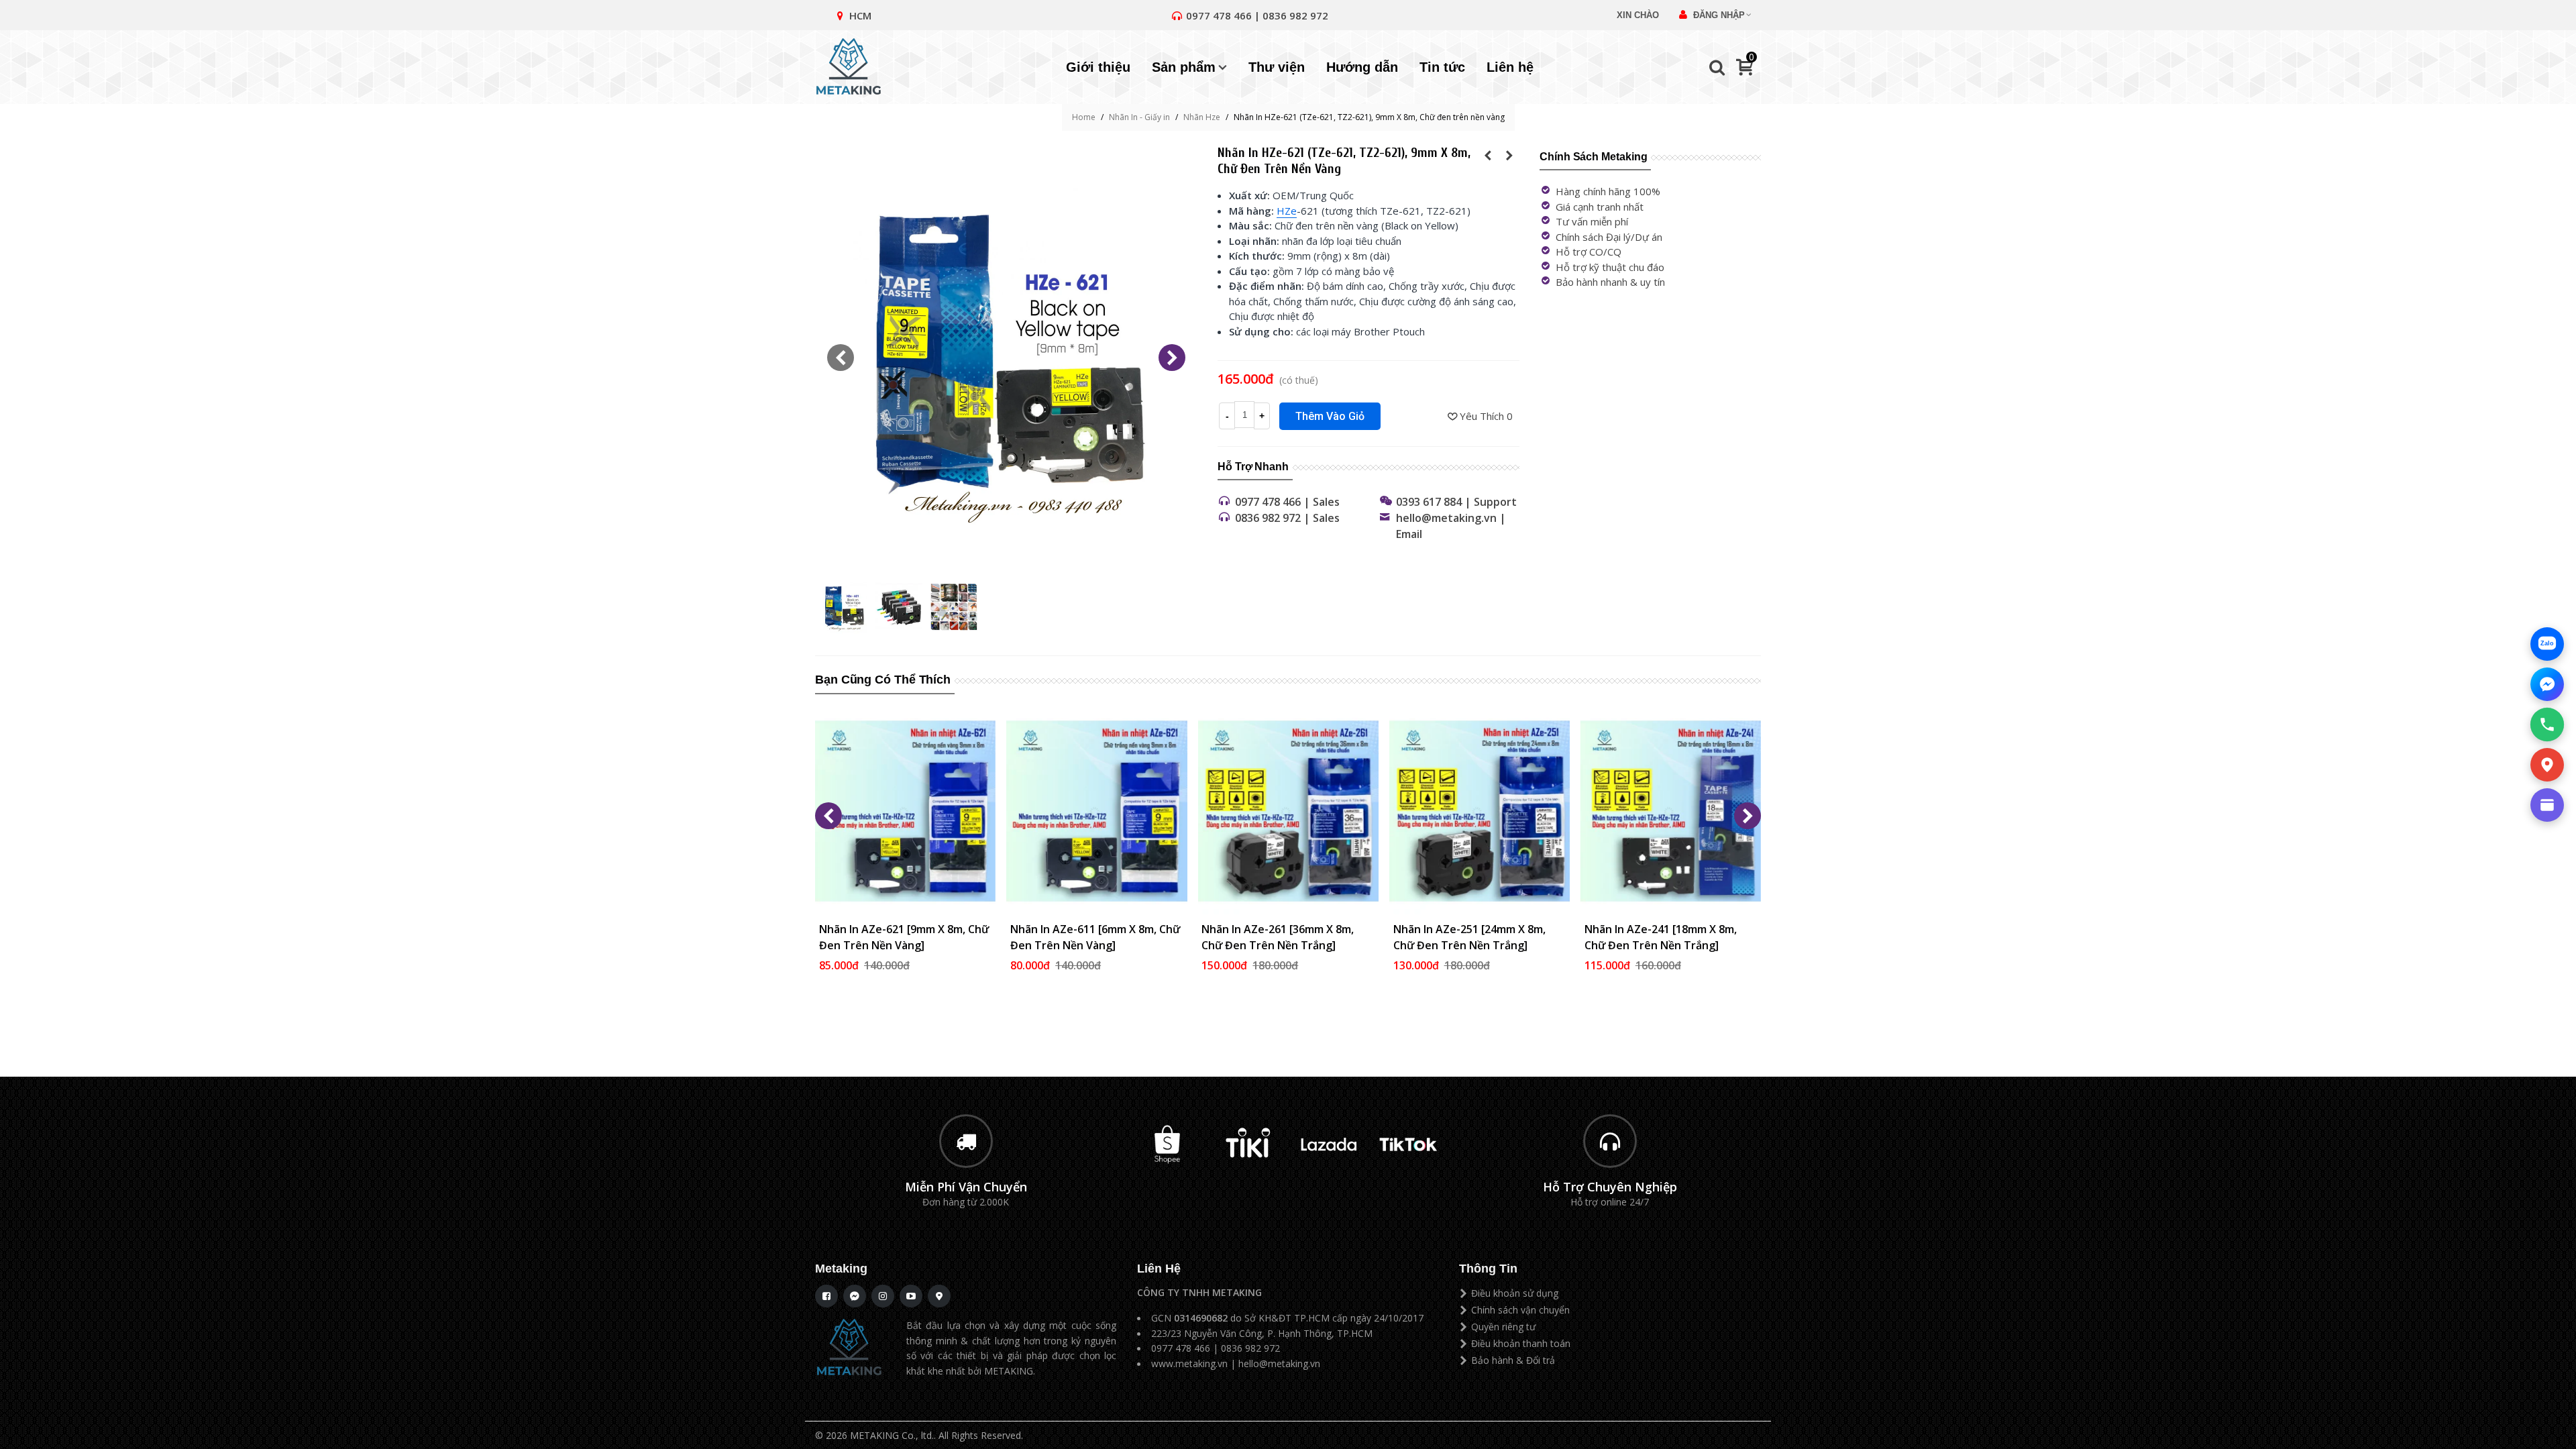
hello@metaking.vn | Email (1451, 526)
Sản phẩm (1184, 67)
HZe (1287, 211)
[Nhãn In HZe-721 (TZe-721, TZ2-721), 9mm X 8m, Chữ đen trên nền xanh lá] (1488, 155)
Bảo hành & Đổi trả (1513, 1360)
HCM (860, 15)
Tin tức (1442, 67)
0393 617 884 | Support (1456, 502)
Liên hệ (1510, 67)
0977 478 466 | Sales (1287, 502)
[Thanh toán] (2547, 805)
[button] (1172, 358)
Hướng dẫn (1362, 67)
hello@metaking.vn (1279, 1363)
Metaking (841, 1269)
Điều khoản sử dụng (1515, 1293)
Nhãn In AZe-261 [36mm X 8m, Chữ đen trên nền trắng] (1278, 937)
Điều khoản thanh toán (1521, 1343)
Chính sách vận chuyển (1520, 1310)
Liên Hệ (1159, 1269)
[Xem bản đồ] (2547, 765)
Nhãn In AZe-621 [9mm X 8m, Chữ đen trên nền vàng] (904, 937)
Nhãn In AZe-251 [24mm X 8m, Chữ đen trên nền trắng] (1469, 937)
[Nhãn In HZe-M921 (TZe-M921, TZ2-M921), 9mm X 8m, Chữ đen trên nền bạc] (1509, 155)
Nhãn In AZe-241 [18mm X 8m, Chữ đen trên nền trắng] (1661, 937)
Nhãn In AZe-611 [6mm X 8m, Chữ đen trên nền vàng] (1095, 937)
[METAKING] (855, 67)
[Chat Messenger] (2547, 684)
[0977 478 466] (2547, 724)
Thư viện (1277, 67)
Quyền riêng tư (1503, 1327)
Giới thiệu (1098, 67)
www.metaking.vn (1189, 1363)
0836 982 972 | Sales (1287, 518)
